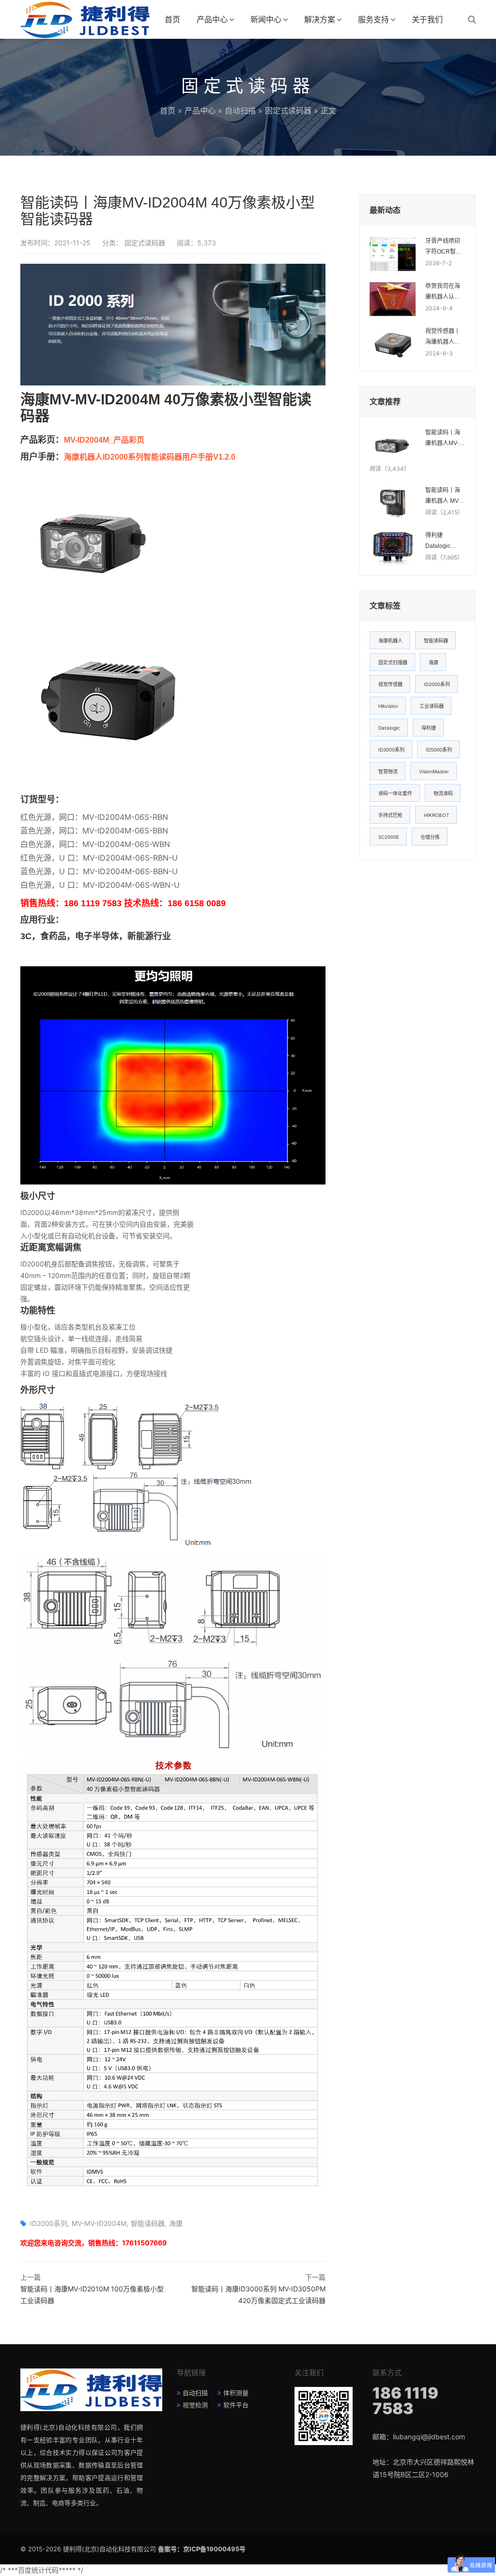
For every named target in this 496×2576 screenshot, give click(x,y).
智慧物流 (388, 771)
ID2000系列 (49, 2223)
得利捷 (429, 728)
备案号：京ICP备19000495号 (202, 2549)
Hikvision (388, 706)
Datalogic (389, 728)
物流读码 (443, 793)
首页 (172, 19)
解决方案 (320, 19)
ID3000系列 (391, 750)
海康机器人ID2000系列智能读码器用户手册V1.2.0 (150, 457)
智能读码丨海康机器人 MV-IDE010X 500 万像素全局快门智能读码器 (443, 496)
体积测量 (236, 2393)
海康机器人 (390, 640)
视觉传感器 (390, 684)
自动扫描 (240, 111)
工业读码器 (432, 706)
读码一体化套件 (395, 793)
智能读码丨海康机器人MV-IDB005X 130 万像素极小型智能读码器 (443, 439)
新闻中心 (266, 19)
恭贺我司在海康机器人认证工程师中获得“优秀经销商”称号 (445, 292)
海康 (176, 2223)
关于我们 (427, 19)
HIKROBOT (436, 815)
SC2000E (389, 837)
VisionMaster (434, 771)
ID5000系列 (439, 750)
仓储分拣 (430, 837)
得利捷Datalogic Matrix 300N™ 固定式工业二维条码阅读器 (444, 542)
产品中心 (212, 19)
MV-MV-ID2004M (99, 2223)
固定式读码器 (288, 111)
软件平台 (236, 2405)
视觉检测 (195, 2405)
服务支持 (373, 19)
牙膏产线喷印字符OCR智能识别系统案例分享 (443, 247)
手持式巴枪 (390, 815)
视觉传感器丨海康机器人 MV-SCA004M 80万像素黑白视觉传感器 (444, 337)
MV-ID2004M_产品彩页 (104, 440)
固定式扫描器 (393, 662)
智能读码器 (148, 2223)
